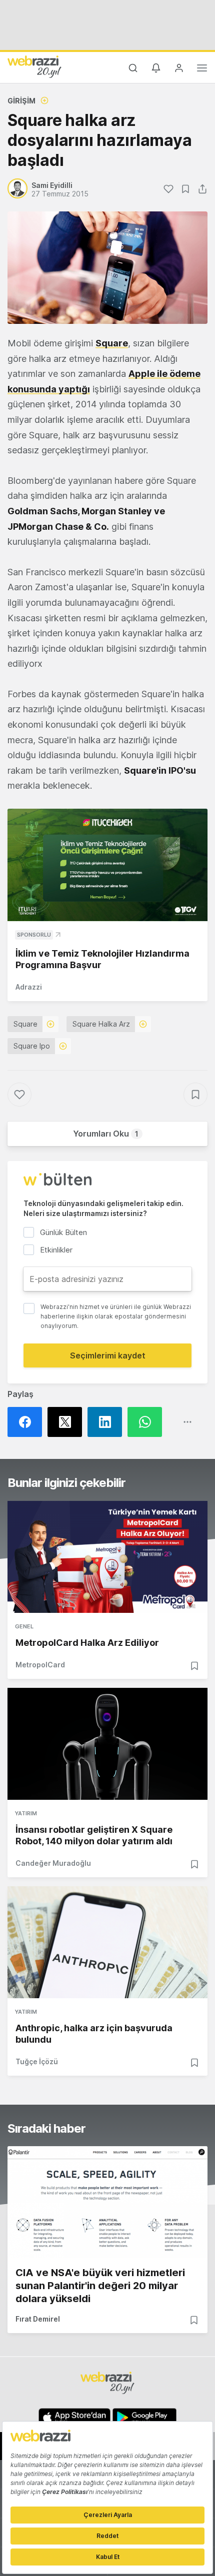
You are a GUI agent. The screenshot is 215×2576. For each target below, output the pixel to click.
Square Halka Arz (101, 1024)
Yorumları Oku (106, 1134)
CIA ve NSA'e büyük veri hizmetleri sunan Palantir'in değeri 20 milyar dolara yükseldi (100, 2286)
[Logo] (34, 66)
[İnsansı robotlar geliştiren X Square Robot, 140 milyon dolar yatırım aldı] (107, 1744)
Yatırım (26, 1813)
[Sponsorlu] (107, 865)
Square (112, 343)
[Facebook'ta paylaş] (27, 1422)
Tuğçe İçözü (37, 2061)
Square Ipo (32, 1046)
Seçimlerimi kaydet (108, 1355)
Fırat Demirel (38, 2319)
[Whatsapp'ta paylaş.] (147, 1422)
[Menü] (202, 69)
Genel (24, 1626)
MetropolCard (40, 1665)
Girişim (21, 101)
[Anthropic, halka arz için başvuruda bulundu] (107, 1942)
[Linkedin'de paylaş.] (107, 1422)
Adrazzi (29, 987)
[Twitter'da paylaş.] (67, 1422)
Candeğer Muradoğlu (53, 1863)
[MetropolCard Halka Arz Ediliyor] (107, 1557)
